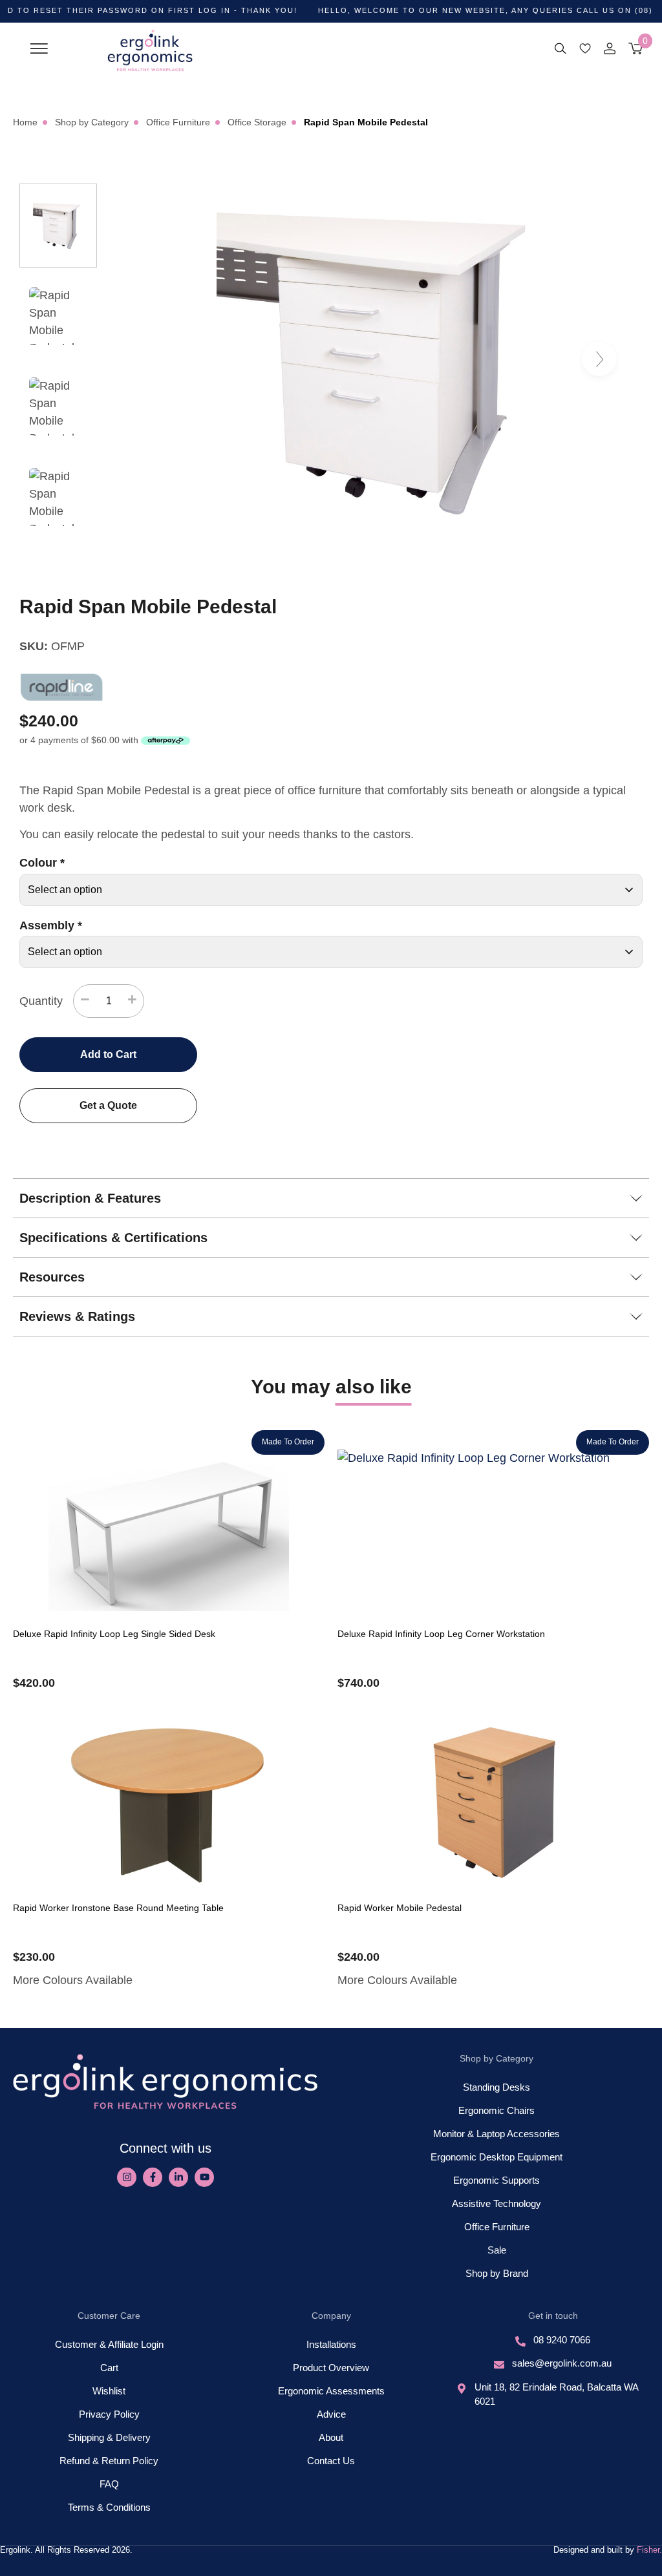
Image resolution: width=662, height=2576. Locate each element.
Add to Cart (108, 1054)
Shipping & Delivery (109, 2437)
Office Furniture (178, 122)
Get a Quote (108, 1105)
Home (25, 122)
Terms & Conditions (109, 2507)
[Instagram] (127, 2177)
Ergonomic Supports (496, 2180)
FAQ (109, 2484)
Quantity (41, 1001)
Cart (109, 2368)
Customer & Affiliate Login (109, 2344)
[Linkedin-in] (178, 2177)
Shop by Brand (497, 2273)
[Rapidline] (61, 687)
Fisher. (649, 2550)
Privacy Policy (109, 2414)
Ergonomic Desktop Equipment (496, 2157)
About (331, 2437)
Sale (497, 2250)
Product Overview (331, 2368)
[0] (635, 48)
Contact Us (331, 2461)
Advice (331, 2414)
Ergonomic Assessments (331, 2391)
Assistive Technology (496, 2203)
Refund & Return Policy (109, 2461)
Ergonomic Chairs (496, 2110)
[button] (39, 47)
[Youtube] (204, 2177)
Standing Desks (496, 2087)
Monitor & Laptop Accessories (496, 2134)
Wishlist (109, 2391)
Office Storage (257, 122)
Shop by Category (92, 122)
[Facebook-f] (153, 2177)
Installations (331, 2344)
